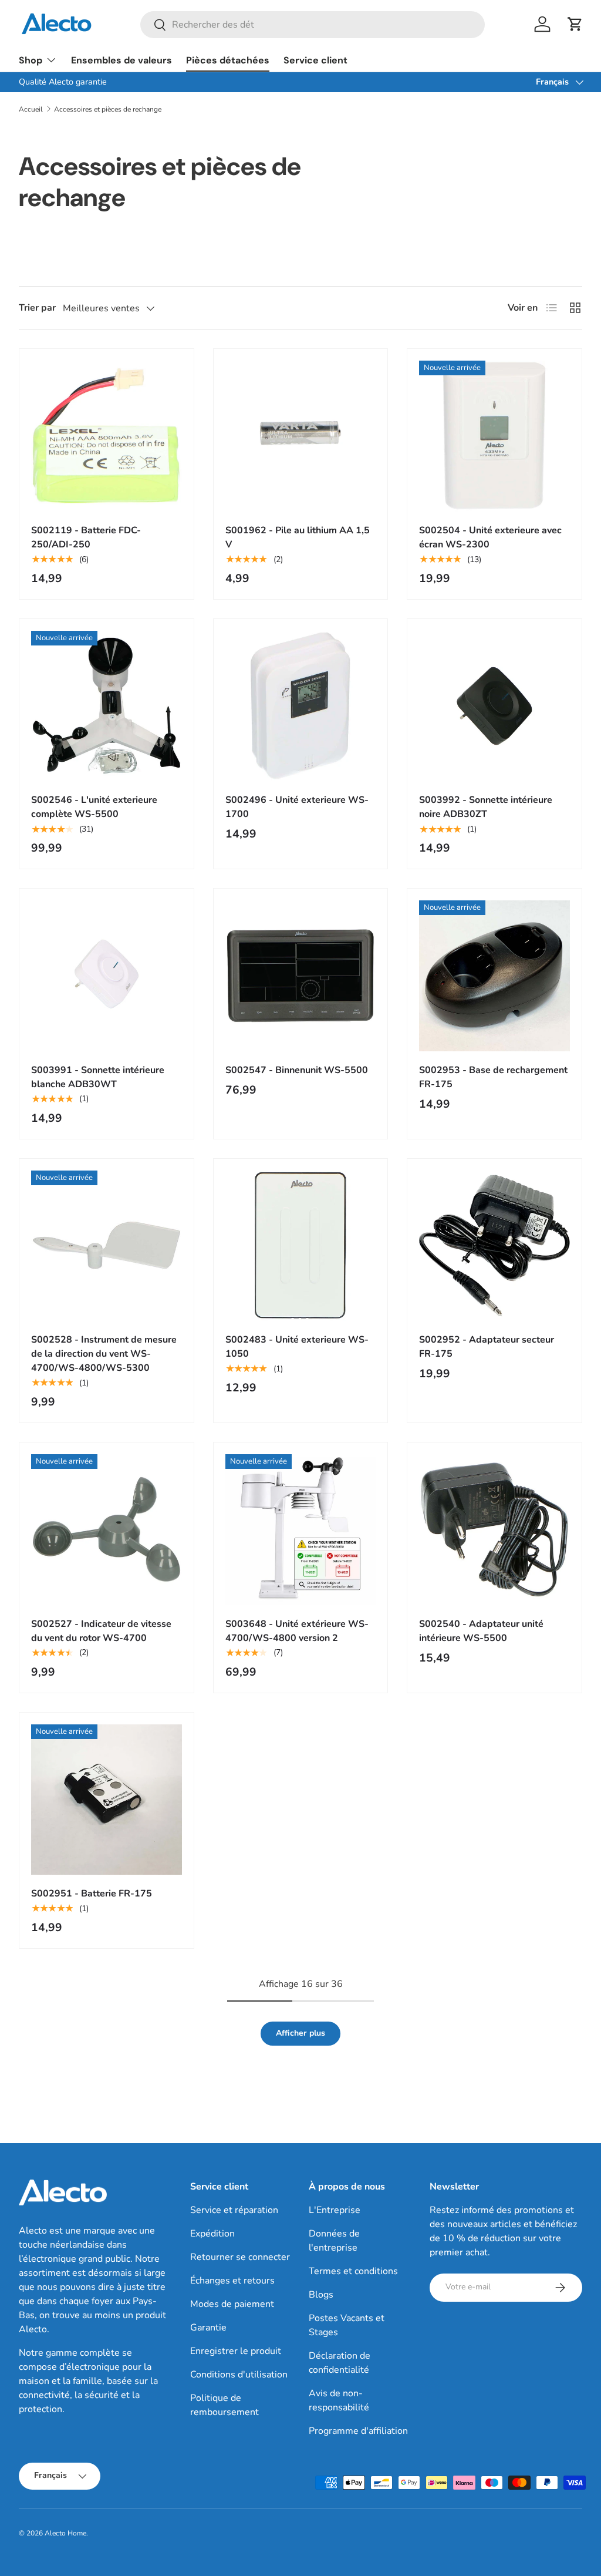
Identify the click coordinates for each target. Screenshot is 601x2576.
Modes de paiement (232, 2304)
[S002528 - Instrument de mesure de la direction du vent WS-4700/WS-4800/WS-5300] (107, 1246)
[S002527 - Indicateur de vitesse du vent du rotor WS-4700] (107, 1530)
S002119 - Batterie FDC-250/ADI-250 (86, 537)
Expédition (212, 2234)
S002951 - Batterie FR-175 (92, 1894)
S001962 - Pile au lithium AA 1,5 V (298, 537)
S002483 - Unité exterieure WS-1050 (297, 1347)
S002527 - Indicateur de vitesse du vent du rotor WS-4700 (101, 1631)
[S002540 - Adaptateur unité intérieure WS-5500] (494, 1530)
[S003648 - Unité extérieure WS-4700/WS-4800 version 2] (301, 1530)
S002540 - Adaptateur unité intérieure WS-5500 (481, 1631)
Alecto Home (65, 2533)
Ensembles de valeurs (121, 60)
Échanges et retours (232, 2281)
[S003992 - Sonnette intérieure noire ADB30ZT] (494, 706)
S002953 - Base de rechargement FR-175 (493, 1077)
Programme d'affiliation (358, 2431)
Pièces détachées (228, 60)
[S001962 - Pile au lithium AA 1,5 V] (301, 436)
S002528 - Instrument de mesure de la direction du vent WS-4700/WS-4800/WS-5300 (104, 1354)
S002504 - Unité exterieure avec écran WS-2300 (490, 537)
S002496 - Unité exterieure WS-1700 (297, 807)
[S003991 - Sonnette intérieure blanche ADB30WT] (107, 976)
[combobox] (313, 25)
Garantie (208, 2328)
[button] (575, 24)
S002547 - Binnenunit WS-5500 (297, 1070)
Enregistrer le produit (236, 2351)
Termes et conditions (353, 2271)
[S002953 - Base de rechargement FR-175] (494, 976)
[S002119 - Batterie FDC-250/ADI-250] (107, 436)
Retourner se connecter (240, 2257)
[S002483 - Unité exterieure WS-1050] (301, 1246)
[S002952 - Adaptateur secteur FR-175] (494, 1246)
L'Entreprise (335, 2210)
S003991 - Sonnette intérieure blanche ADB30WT (98, 1077)
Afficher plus (300, 2033)
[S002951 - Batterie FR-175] (107, 1800)
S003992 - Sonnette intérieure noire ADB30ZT (486, 807)
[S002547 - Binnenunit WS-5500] (301, 976)
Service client (315, 60)
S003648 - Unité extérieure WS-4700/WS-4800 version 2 (297, 1631)
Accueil (31, 109)
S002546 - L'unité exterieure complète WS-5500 (94, 807)
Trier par (37, 308)
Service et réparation (234, 2210)
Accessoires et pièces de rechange (108, 109)
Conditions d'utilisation (239, 2375)
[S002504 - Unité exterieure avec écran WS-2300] (494, 436)
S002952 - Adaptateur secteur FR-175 (487, 1347)
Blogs (321, 2295)
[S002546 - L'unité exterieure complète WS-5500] (107, 706)
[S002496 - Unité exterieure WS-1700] (301, 706)
